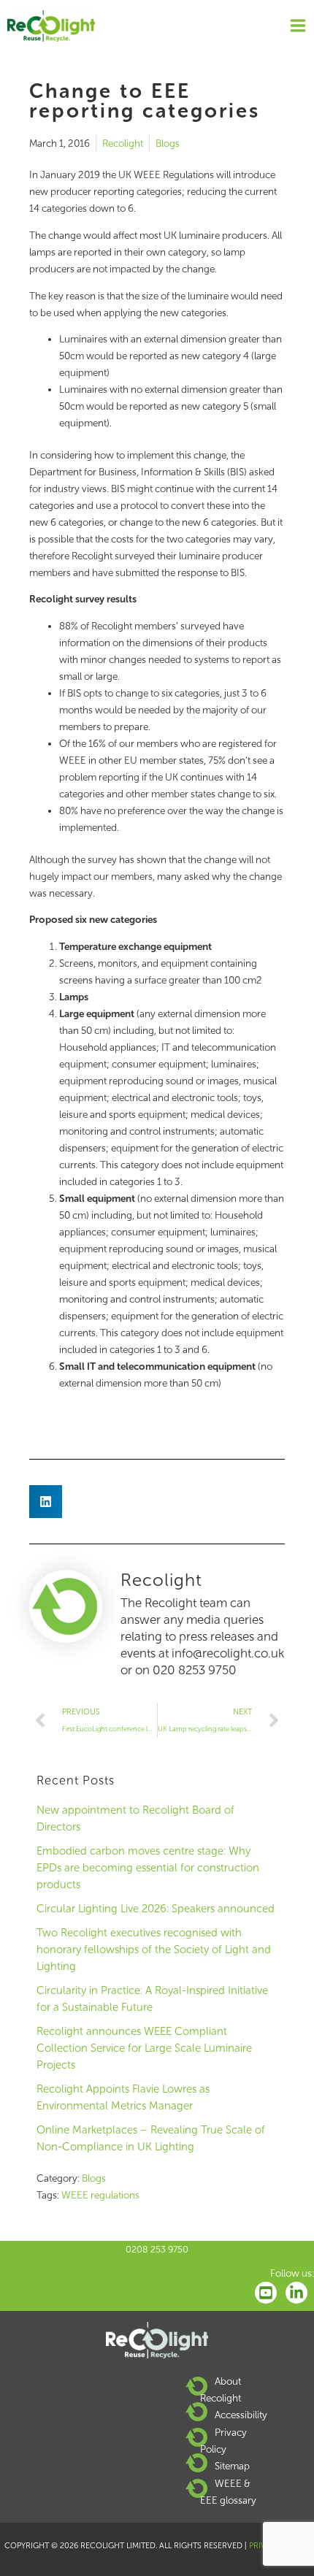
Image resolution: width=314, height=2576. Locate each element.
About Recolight (221, 2389)
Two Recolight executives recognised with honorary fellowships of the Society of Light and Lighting (154, 1950)
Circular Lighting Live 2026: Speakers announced (156, 1909)
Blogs (168, 143)
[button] (46, 1502)
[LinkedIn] (296, 2293)
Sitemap (232, 2466)
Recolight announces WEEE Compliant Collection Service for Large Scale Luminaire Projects (144, 2048)
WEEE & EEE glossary (228, 2492)
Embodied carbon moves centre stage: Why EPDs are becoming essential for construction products (148, 1868)
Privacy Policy (223, 2441)
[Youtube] (266, 2293)
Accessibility (241, 2415)
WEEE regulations (100, 2195)
